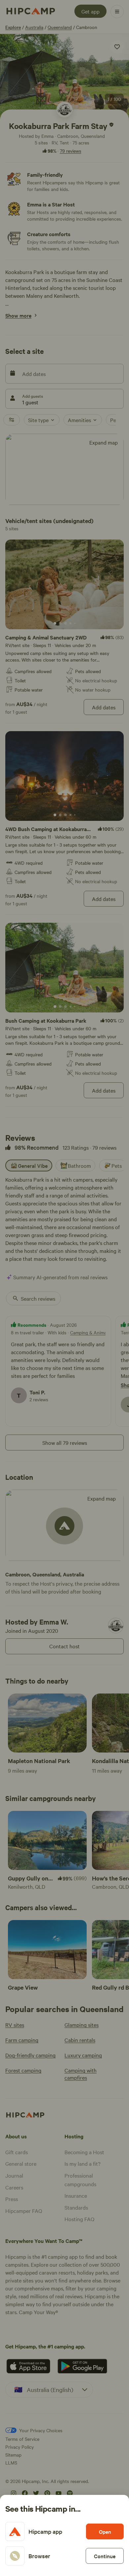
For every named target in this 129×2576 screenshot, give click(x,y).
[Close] (64, 1288)
